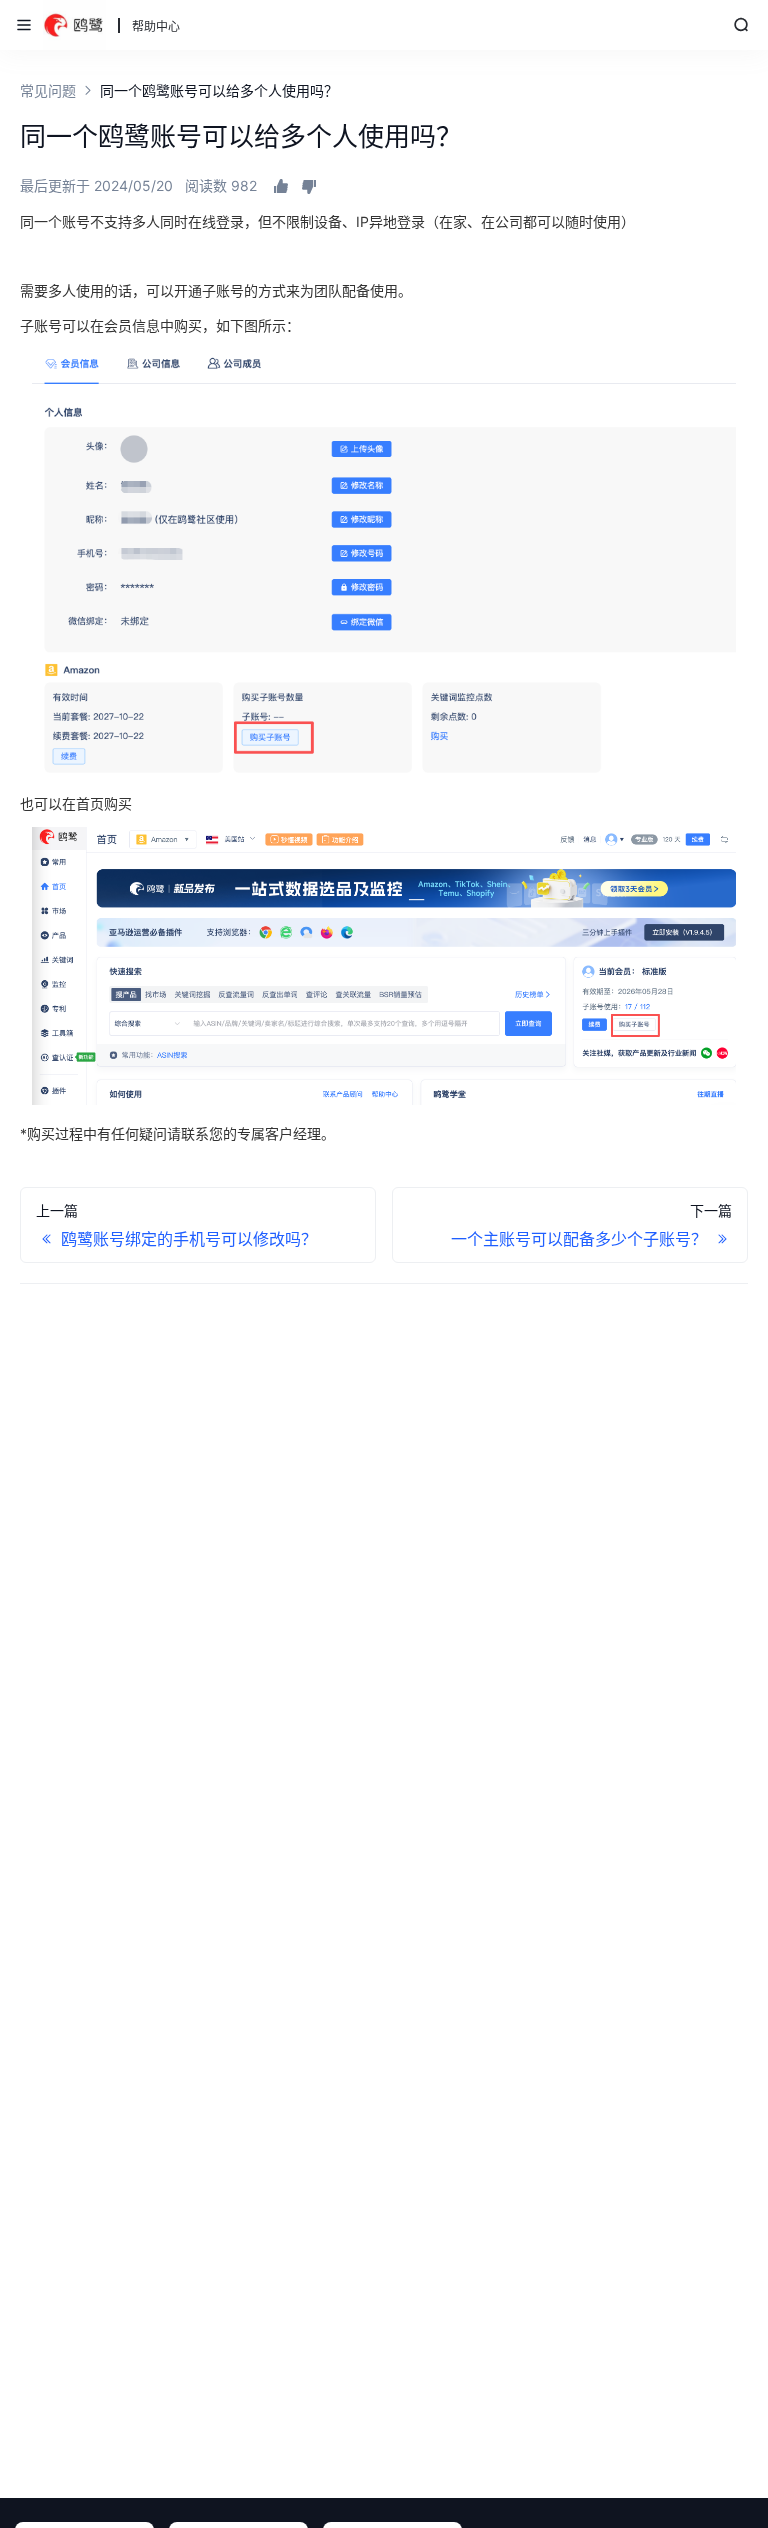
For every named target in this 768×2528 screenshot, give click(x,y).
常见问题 (48, 90)
